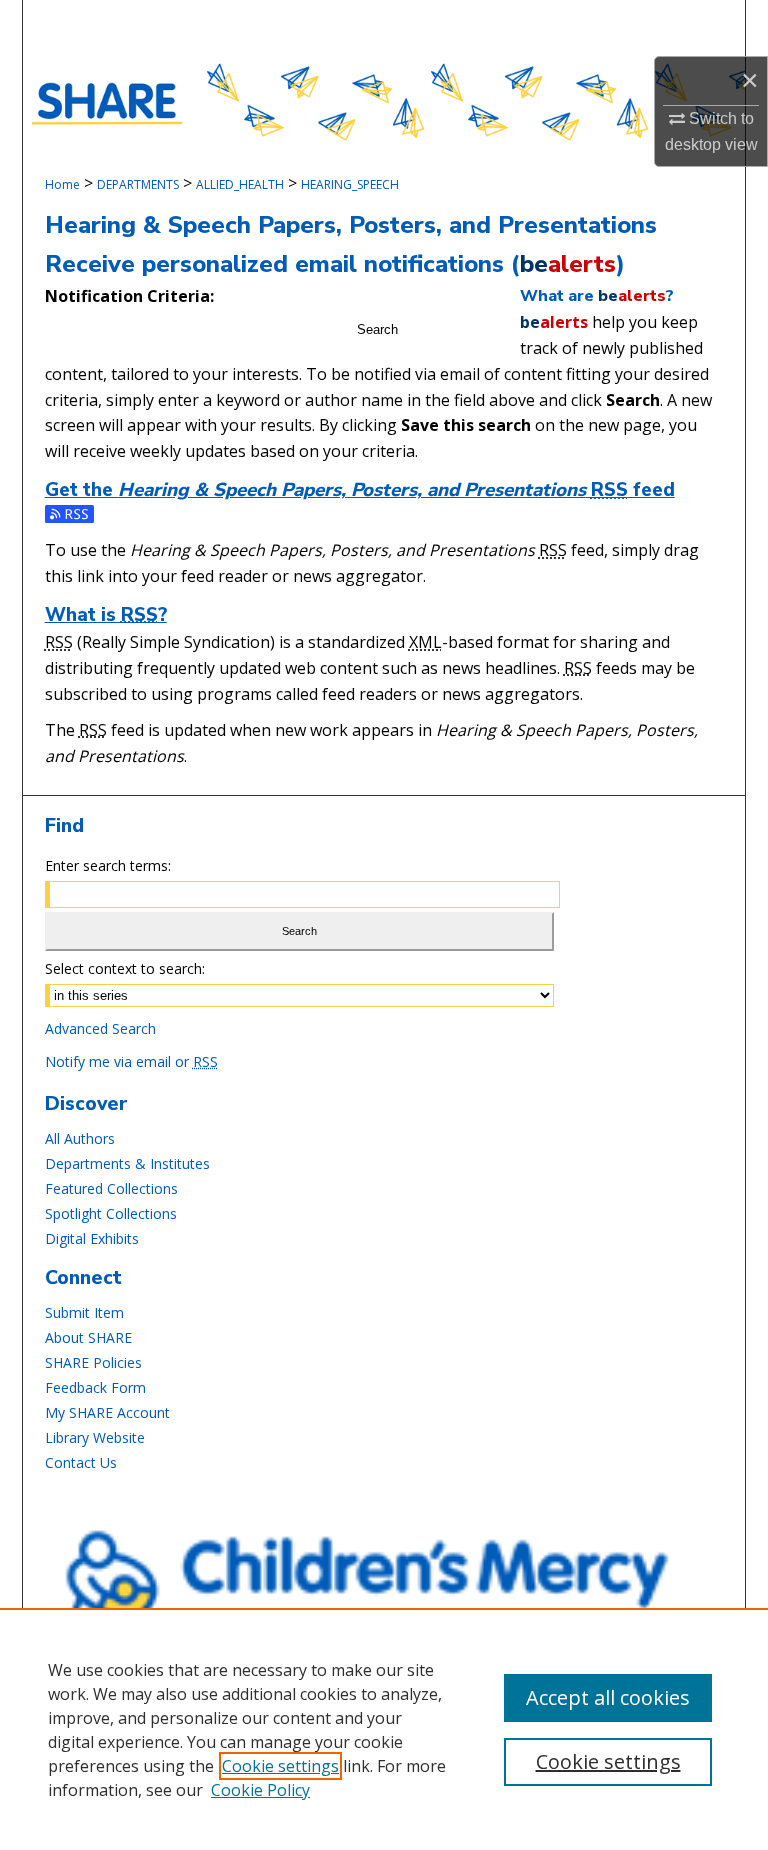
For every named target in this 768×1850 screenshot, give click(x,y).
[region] (384, 1729)
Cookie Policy (260, 1790)
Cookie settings (280, 1766)
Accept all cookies (608, 1697)
